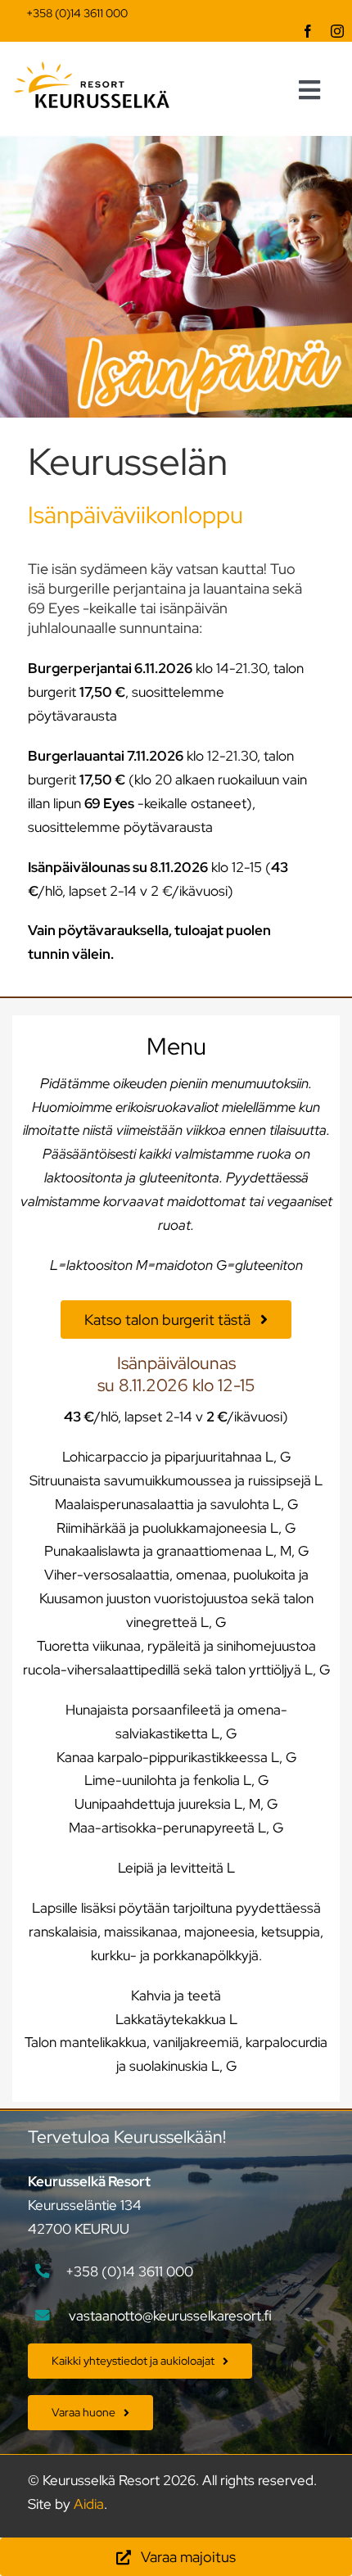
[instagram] (337, 31)
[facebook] (308, 31)
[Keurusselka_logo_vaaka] (92, 68)
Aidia (89, 2504)
